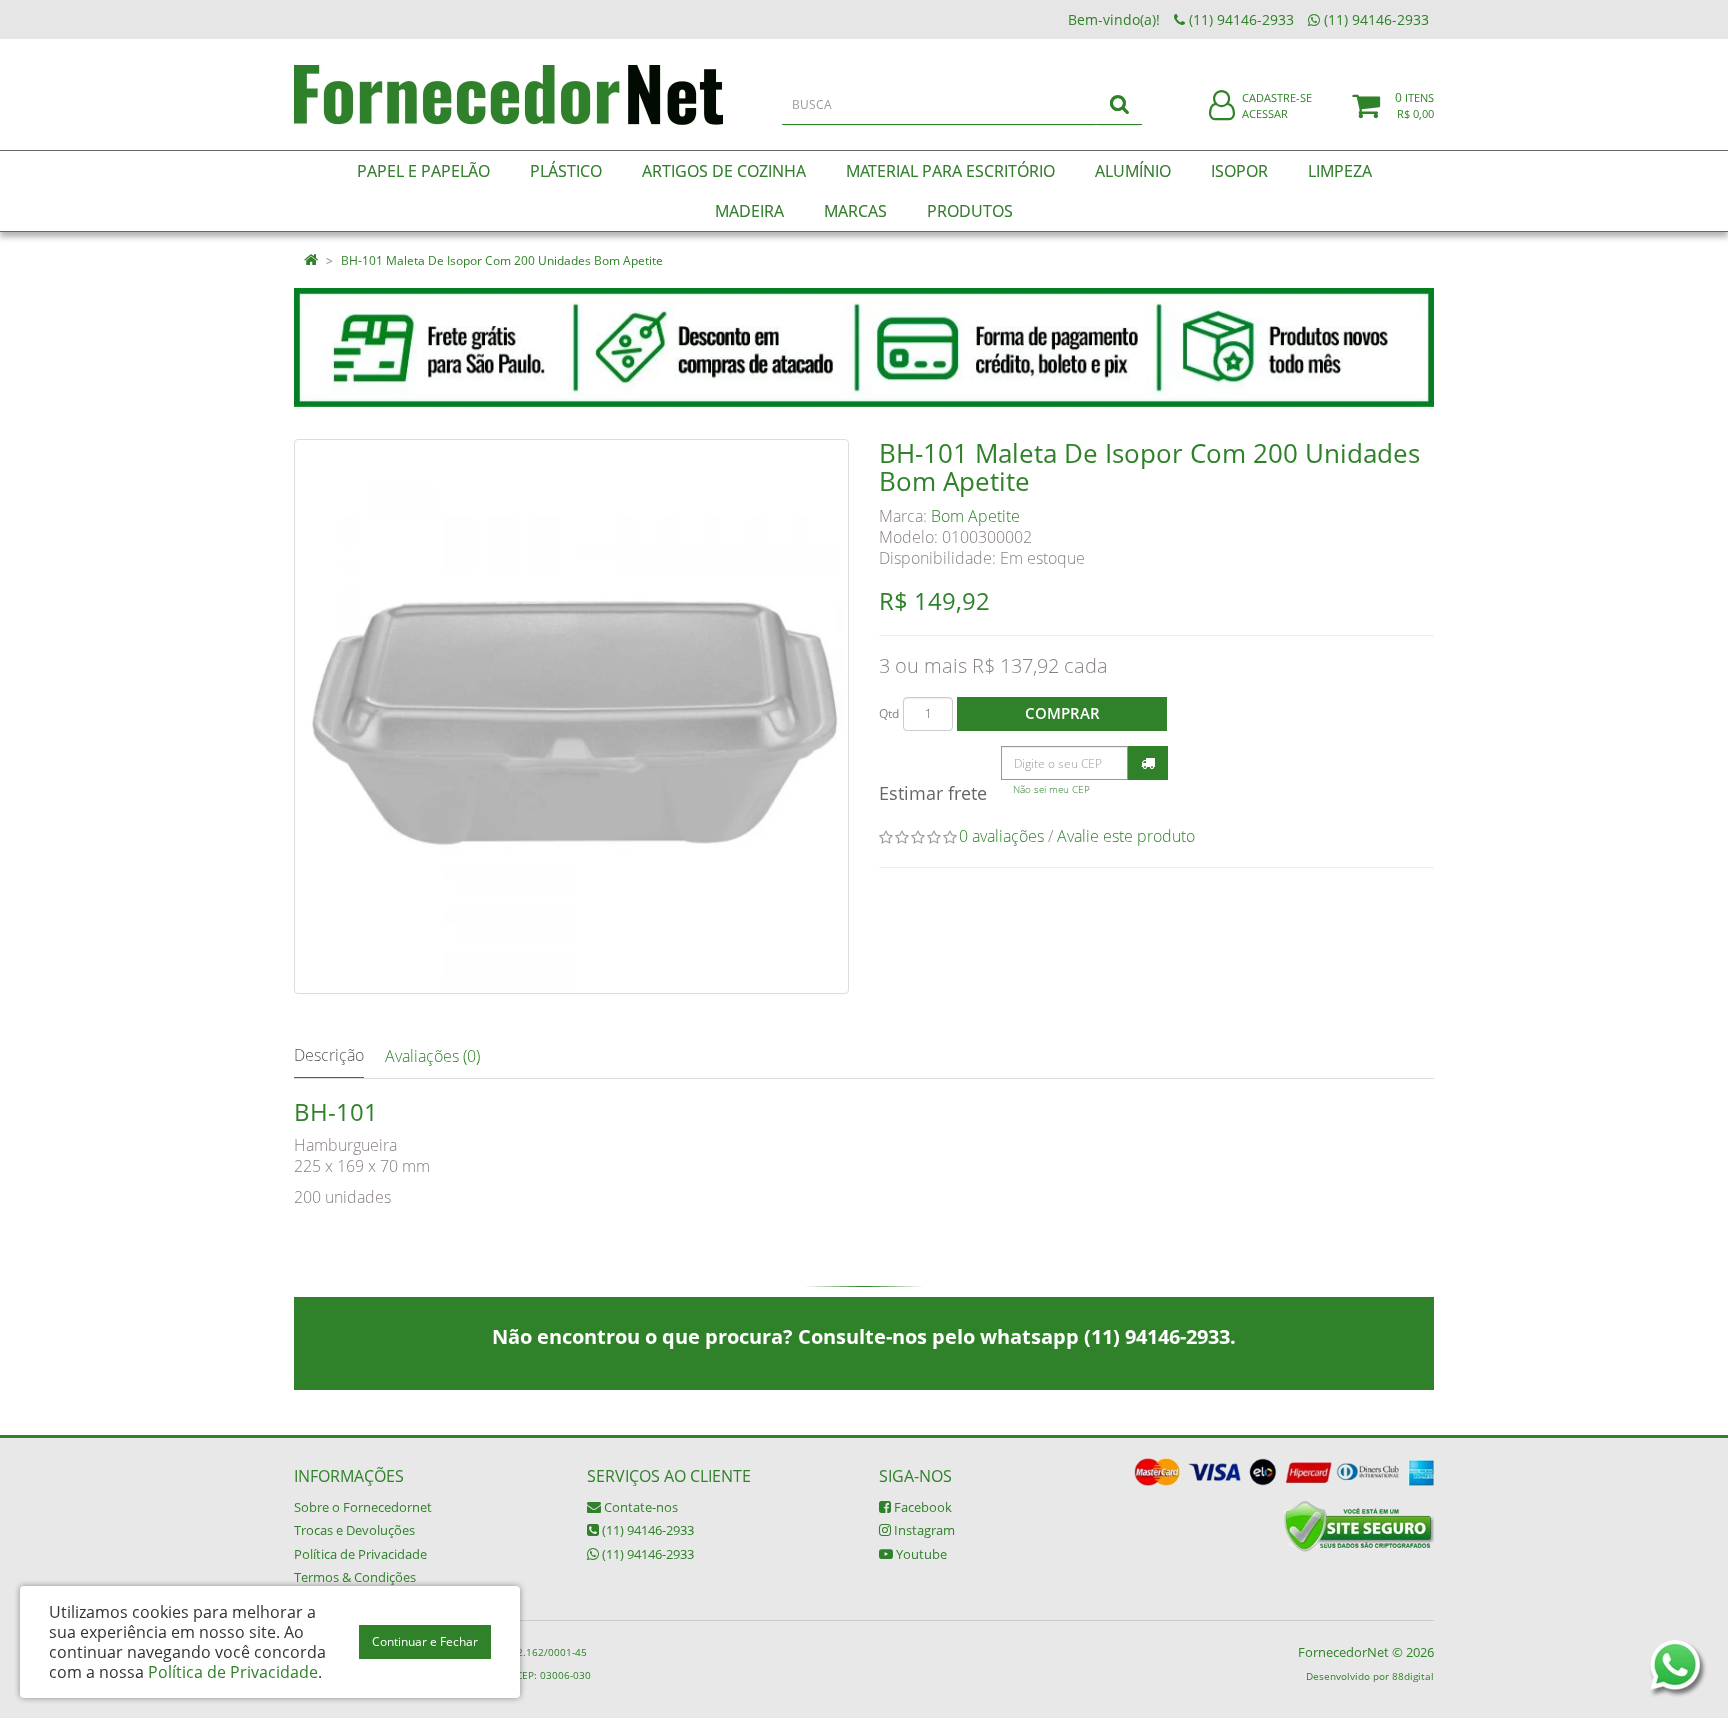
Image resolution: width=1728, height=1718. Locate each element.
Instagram (923, 1530)
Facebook (921, 1507)
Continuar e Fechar (425, 1641)
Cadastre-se (1277, 97)
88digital (1413, 1676)
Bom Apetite (975, 516)
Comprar (1062, 713)
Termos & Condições (355, 1577)
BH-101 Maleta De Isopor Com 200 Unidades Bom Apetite (502, 260)
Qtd (889, 713)
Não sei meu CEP (1051, 789)
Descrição (329, 1055)
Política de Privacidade (360, 1554)
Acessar (1265, 113)
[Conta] (1222, 106)
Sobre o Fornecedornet (363, 1507)
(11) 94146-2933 (646, 1530)
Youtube (920, 1554)
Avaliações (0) (432, 1056)
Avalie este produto (1126, 836)
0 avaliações (1001, 836)
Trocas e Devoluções (354, 1530)
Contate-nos (639, 1507)
